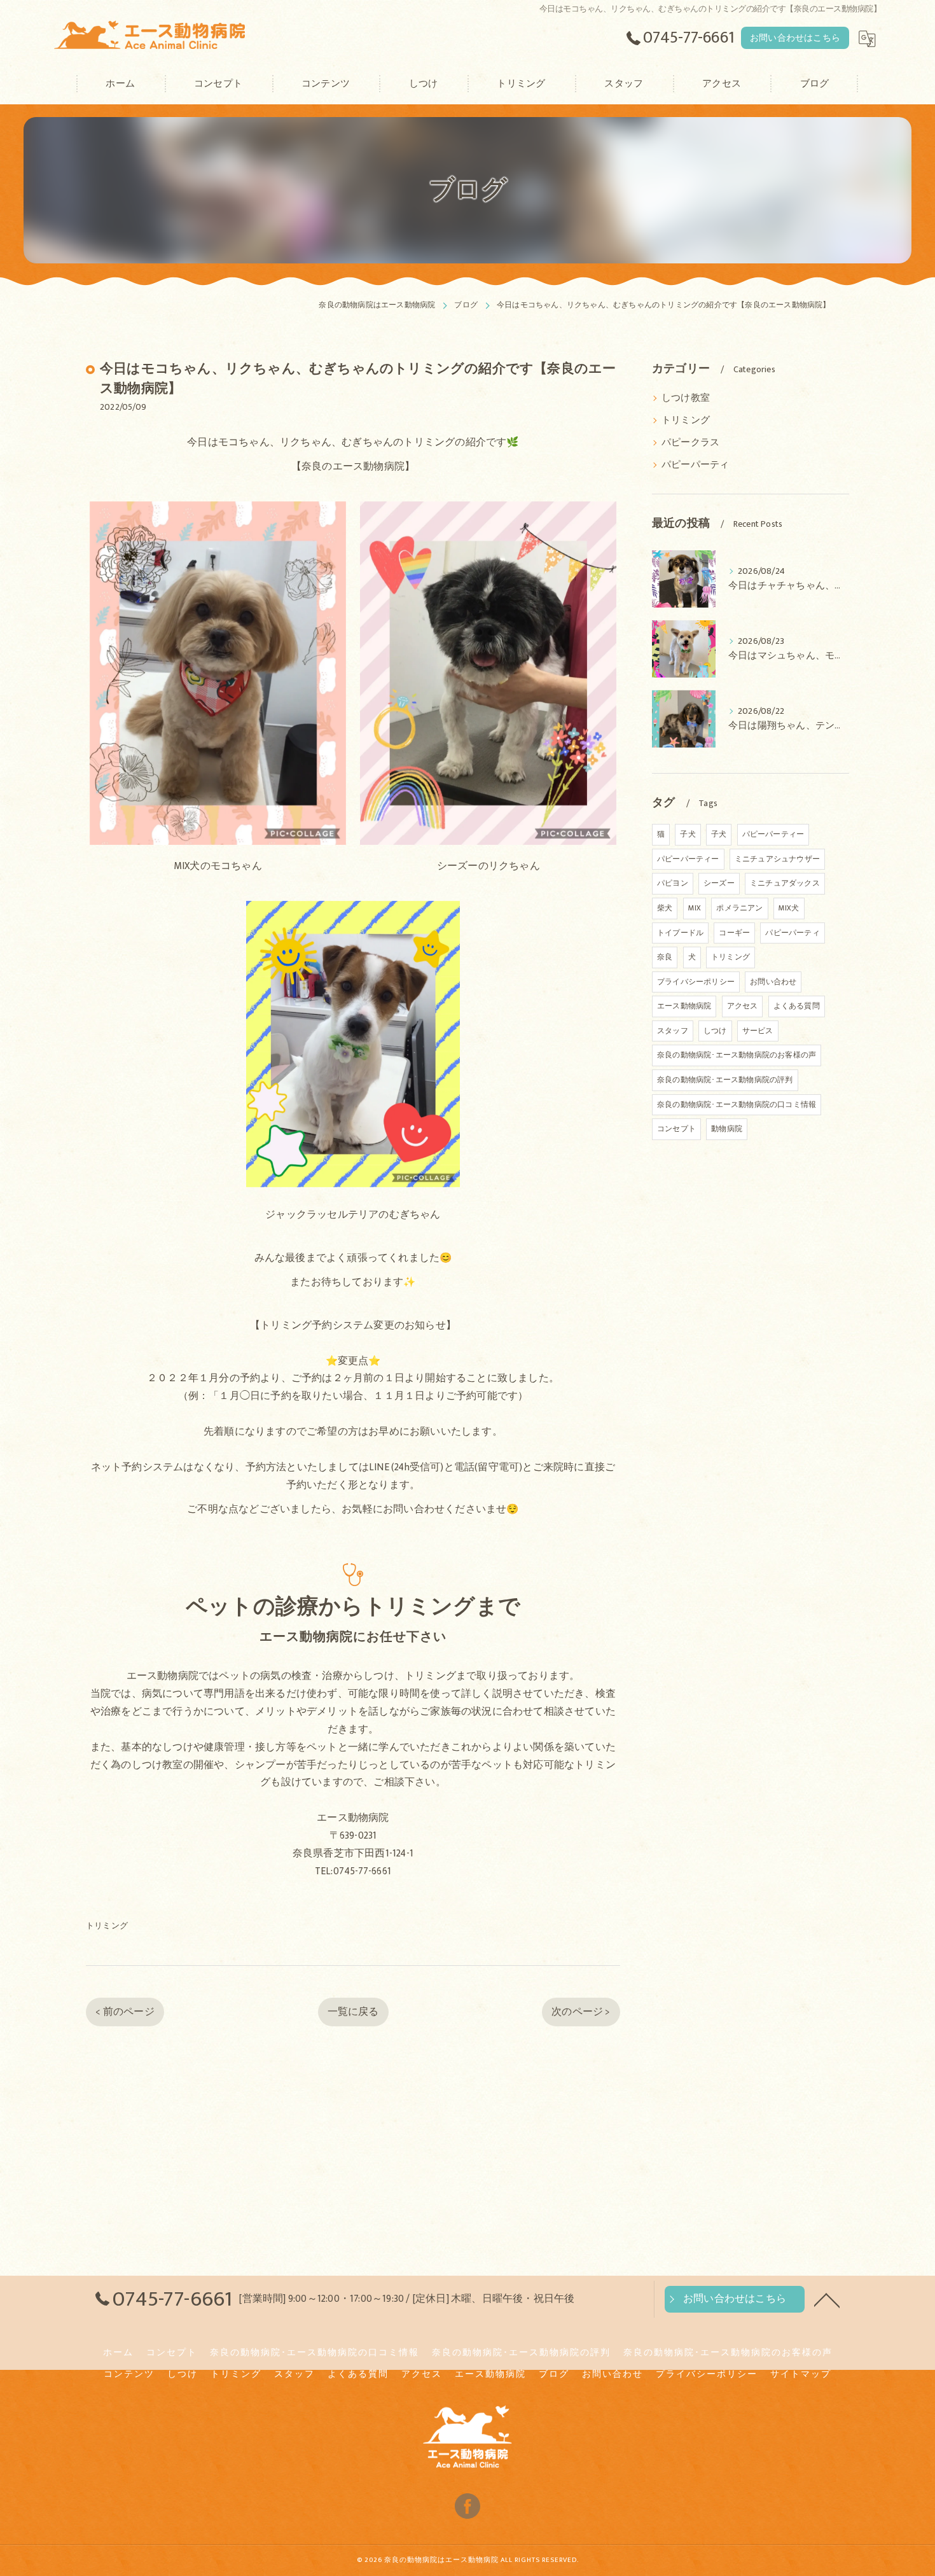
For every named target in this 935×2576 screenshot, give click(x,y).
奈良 (665, 957)
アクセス (743, 1006)
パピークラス (690, 443)
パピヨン (673, 883)
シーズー (719, 883)
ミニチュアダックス (785, 883)
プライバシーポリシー (696, 982)
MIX (695, 908)
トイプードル (680, 933)
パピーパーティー (773, 834)
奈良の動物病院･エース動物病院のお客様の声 (737, 1055)
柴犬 (665, 908)
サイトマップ (801, 2374)
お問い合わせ (773, 982)
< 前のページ (125, 2012)
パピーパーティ (695, 465)
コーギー (734, 933)
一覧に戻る (353, 2012)
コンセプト (676, 1129)
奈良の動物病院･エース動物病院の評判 (725, 1080)
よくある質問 (797, 1006)
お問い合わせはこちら (795, 38)
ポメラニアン (739, 908)
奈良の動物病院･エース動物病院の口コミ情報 (737, 1104)
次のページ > (581, 2012)
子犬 (688, 834)
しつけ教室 (686, 398)
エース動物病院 (684, 1006)
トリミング (107, 1926)
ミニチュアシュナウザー (777, 859)
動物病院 (727, 1129)
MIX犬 (789, 908)
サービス (758, 1031)
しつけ (715, 1031)
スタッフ (673, 1031)
